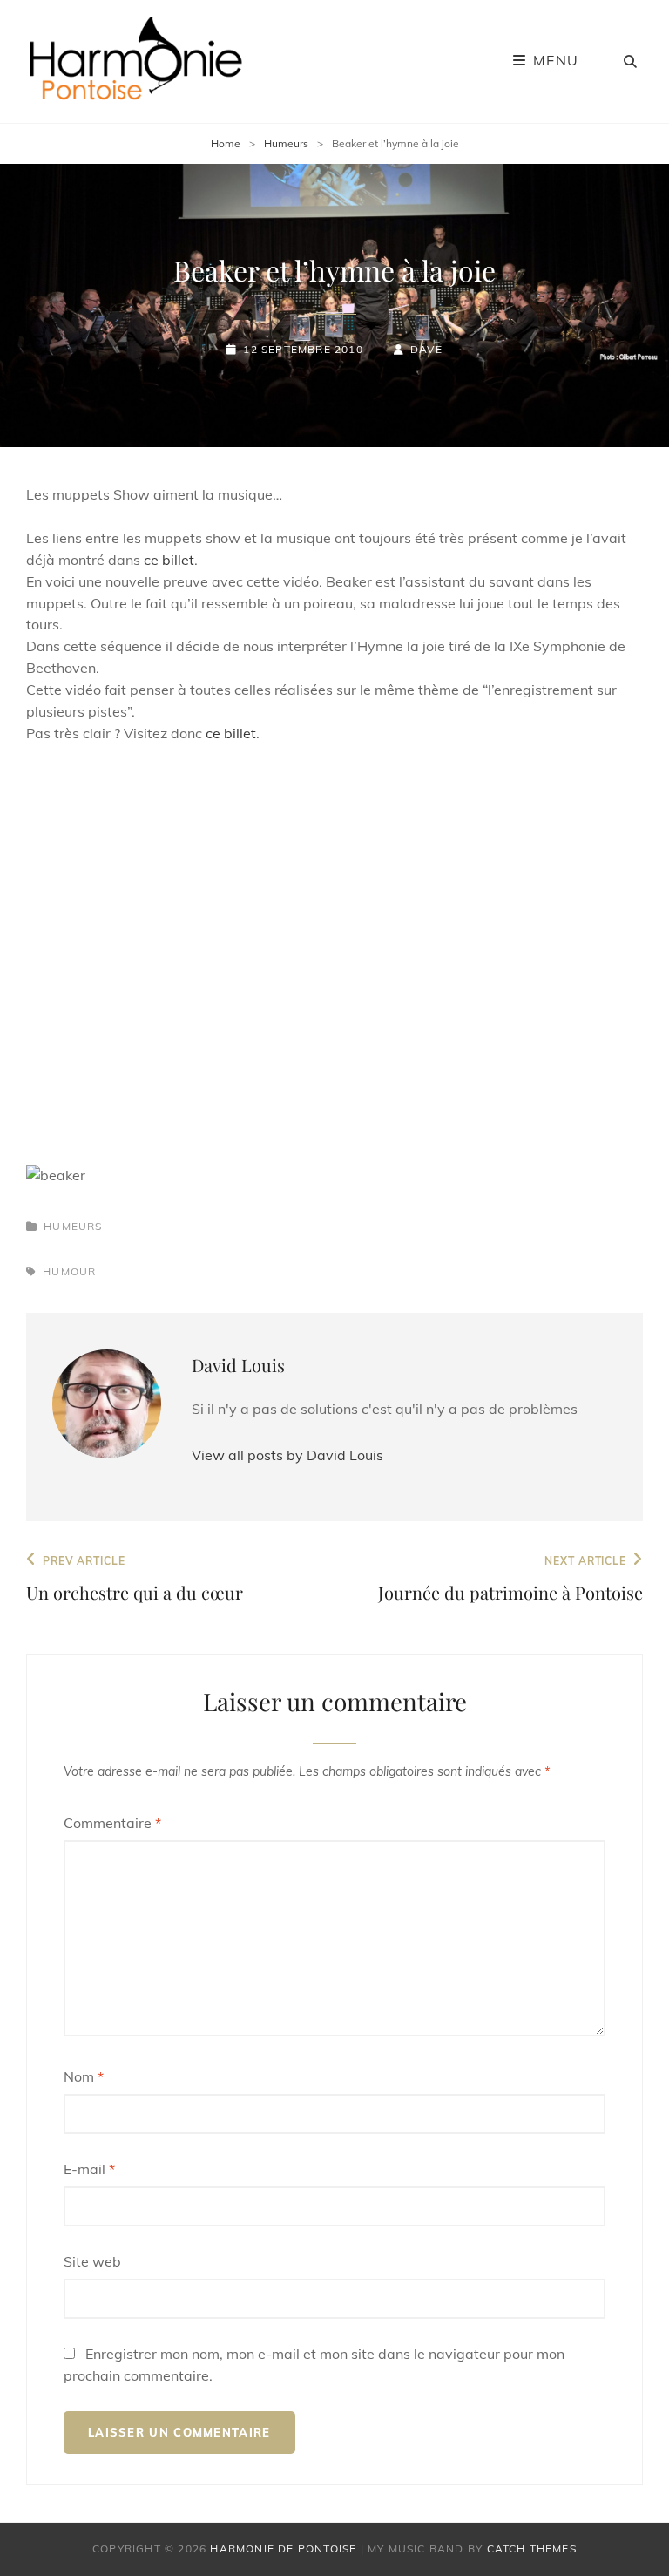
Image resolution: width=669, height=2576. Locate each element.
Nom (84, 2076)
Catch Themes (532, 2549)
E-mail (89, 2169)
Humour (69, 1271)
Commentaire (112, 1823)
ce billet (169, 560)
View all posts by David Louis (287, 1455)
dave (426, 349)
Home (226, 143)
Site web (92, 2261)
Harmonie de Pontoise (283, 2549)
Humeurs (286, 143)
